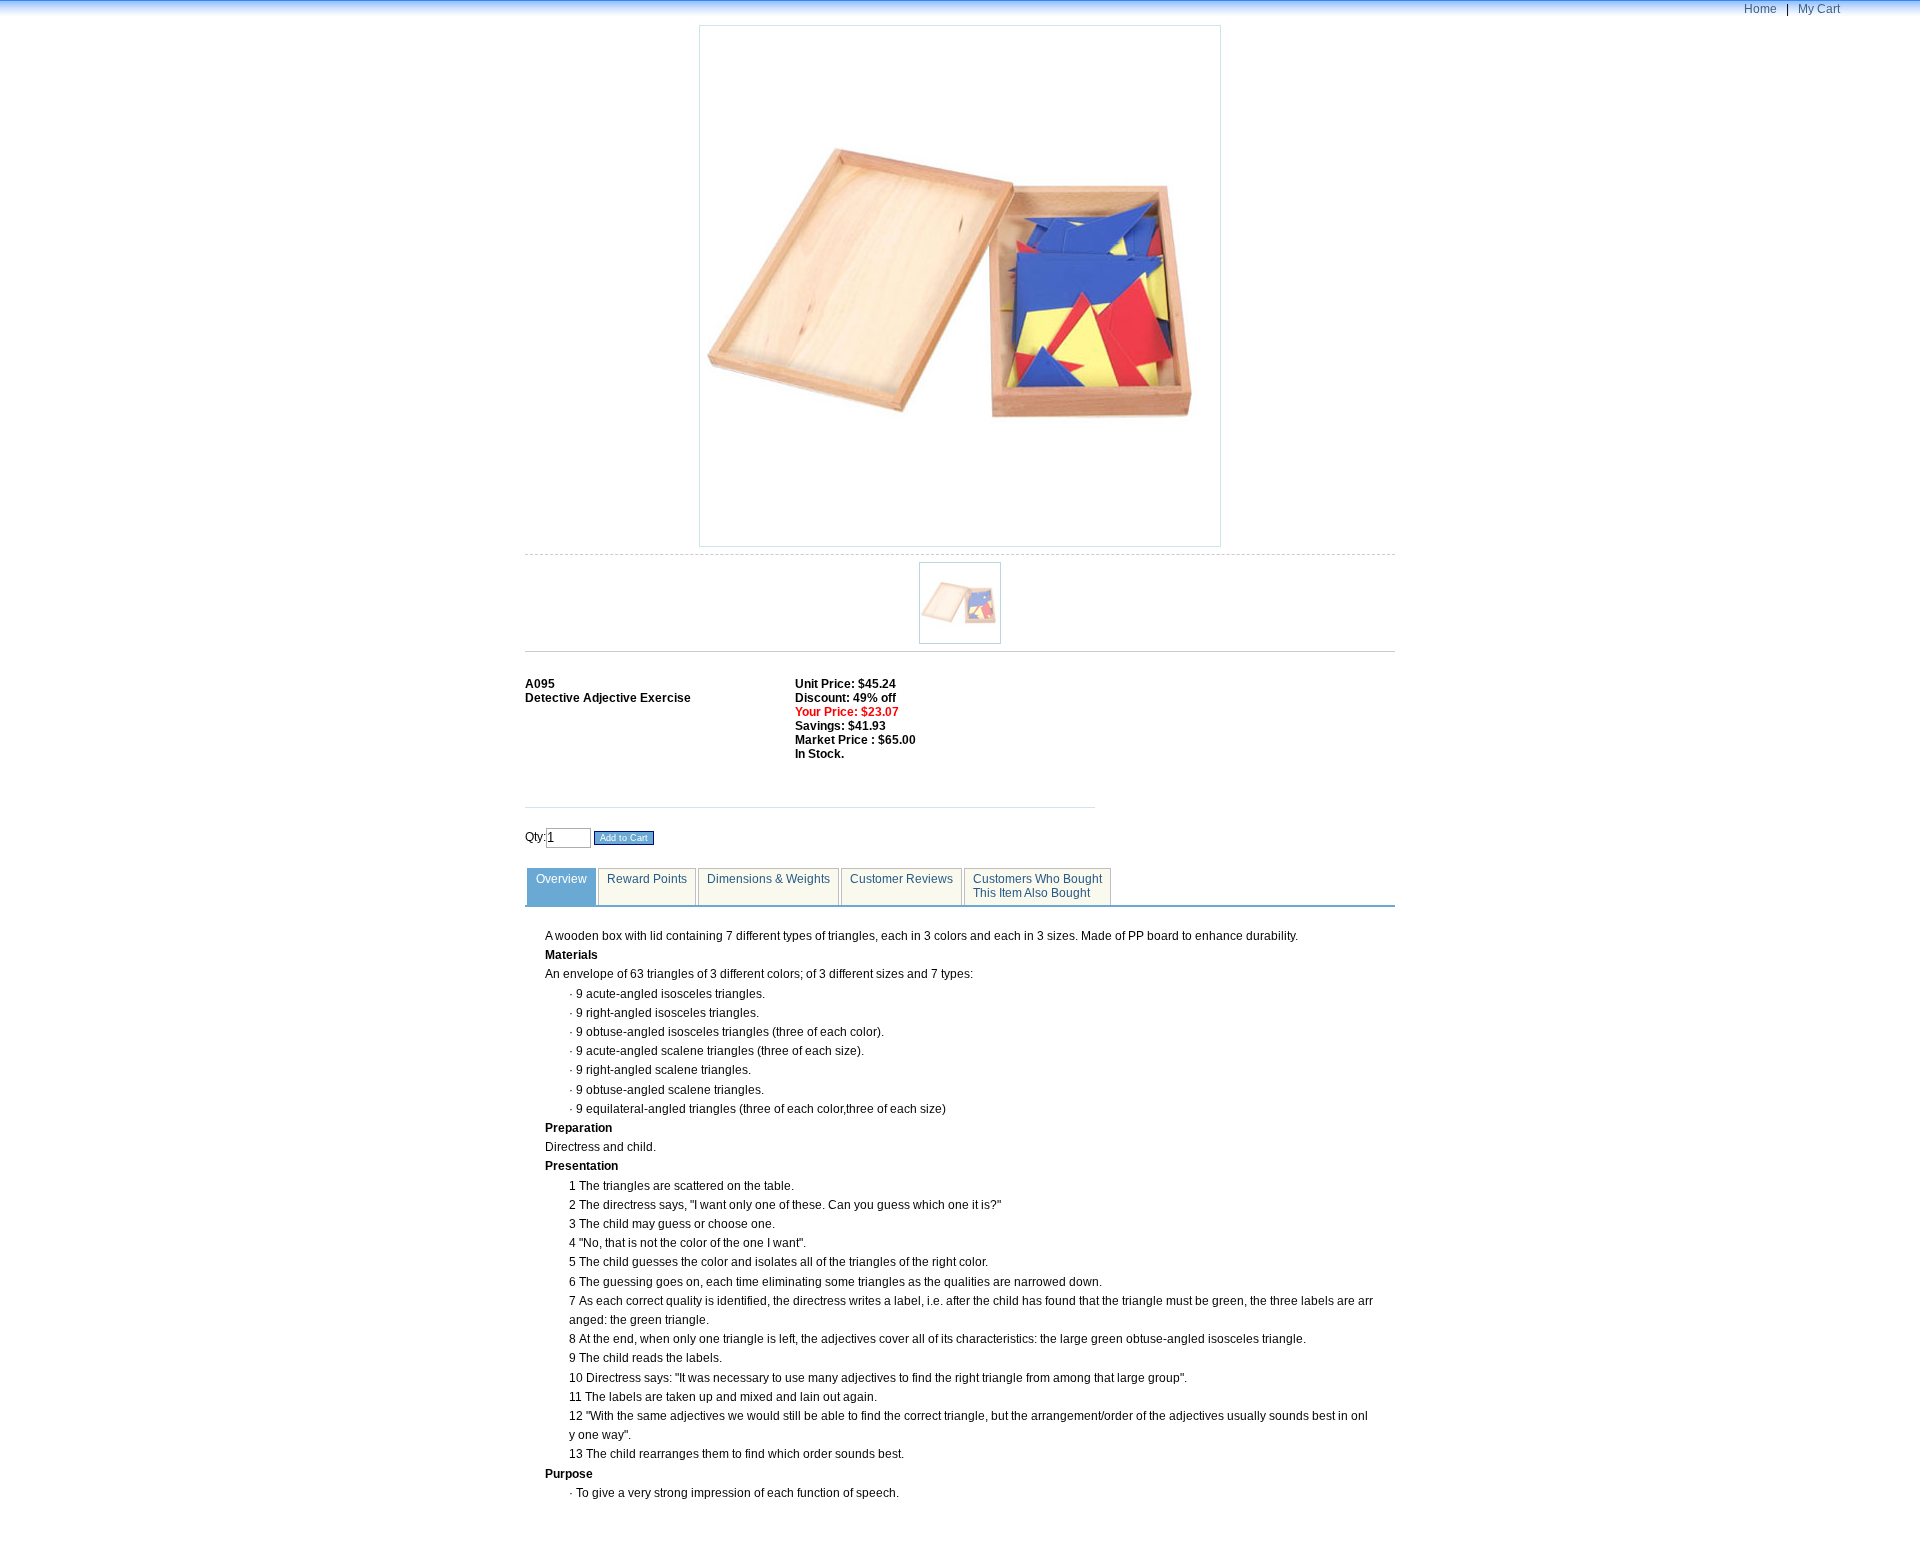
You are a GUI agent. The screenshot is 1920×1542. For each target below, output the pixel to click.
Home (1760, 9)
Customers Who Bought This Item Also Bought (1037, 886)
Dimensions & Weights (768, 879)
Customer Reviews (901, 879)
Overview (561, 879)
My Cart (1819, 9)
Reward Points (647, 879)
